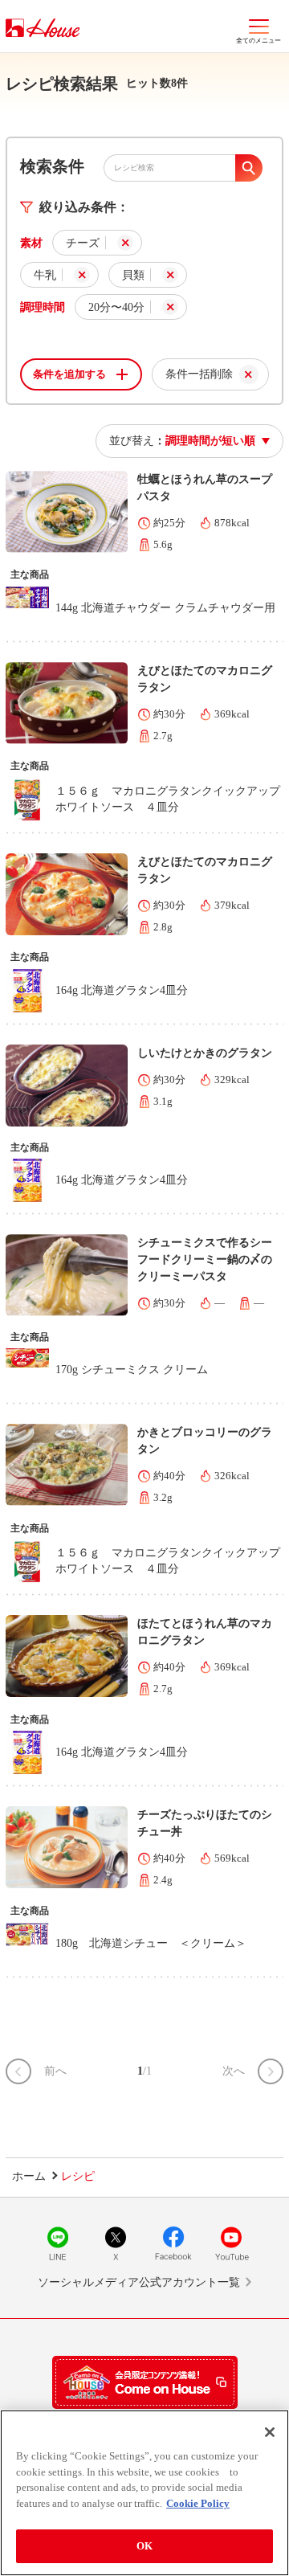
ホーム (29, 2176)
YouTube (231, 2243)
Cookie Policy (198, 2503)
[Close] (270, 2432)
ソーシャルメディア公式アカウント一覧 (139, 2282)
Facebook (173, 2243)
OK (144, 2546)
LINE (58, 2243)
